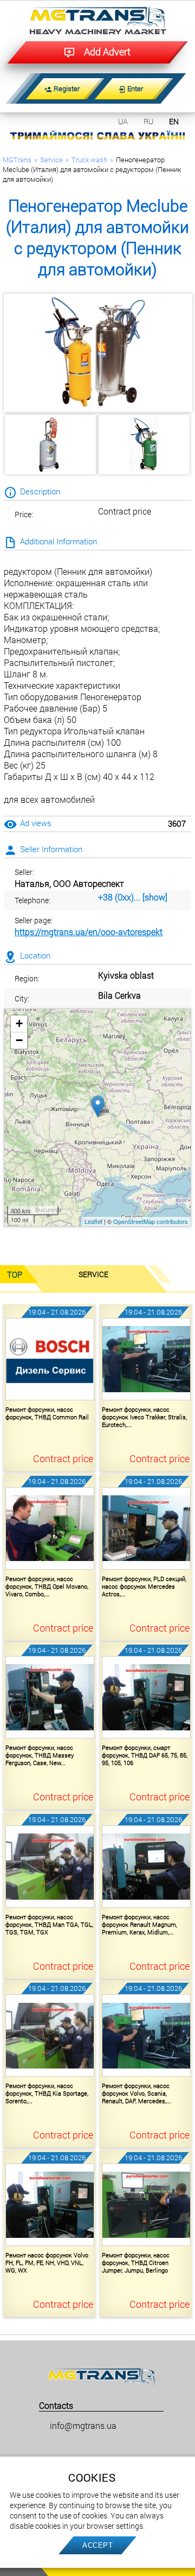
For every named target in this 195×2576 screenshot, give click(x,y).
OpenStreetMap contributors (151, 1221)
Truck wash (89, 160)
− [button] (19, 1040)
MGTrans (17, 160)
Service (51, 160)
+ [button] (19, 1023)
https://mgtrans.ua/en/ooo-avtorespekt (89, 932)
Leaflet (93, 1221)
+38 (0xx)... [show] (133, 897)
